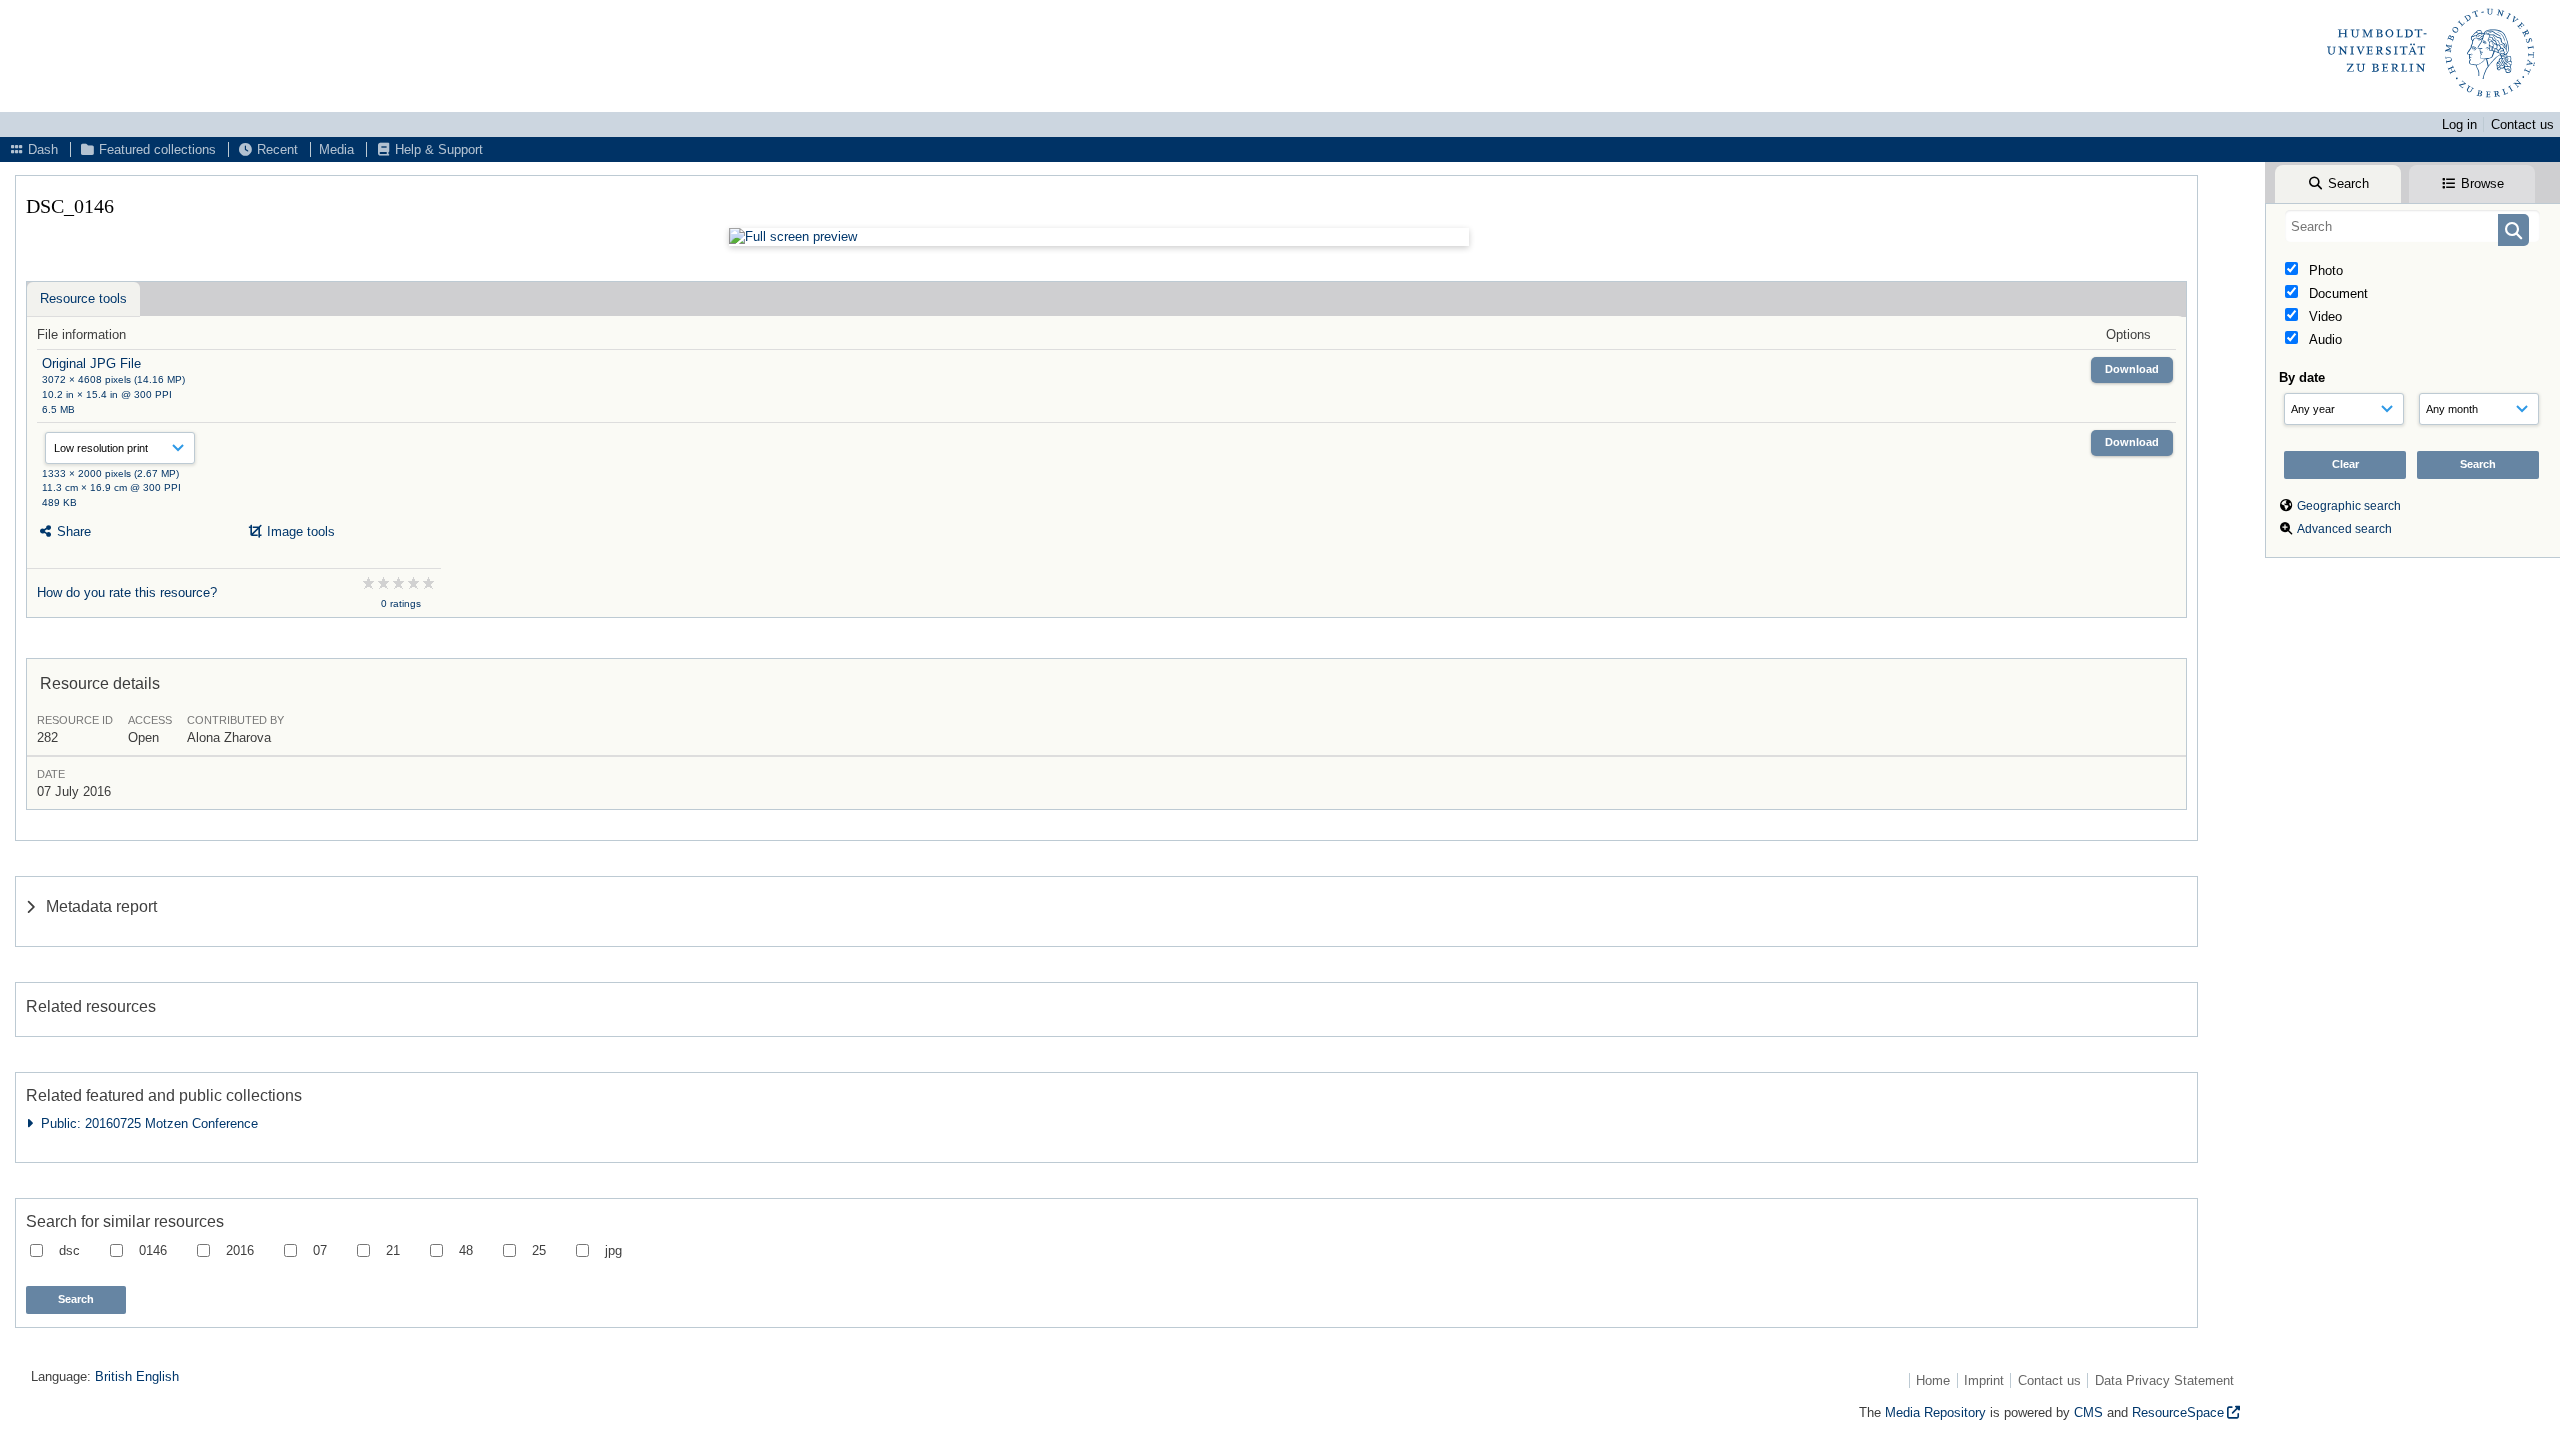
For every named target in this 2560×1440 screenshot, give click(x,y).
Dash (41, 149)
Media (336, 149)
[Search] (2513, 230)
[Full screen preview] (1099, 237)
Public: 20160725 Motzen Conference (145, 1123)
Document (2336, 293)
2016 (240, 1250)
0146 (153, 1250)
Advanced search (2344, 529)
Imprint (1984, 1380)
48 (466, 1250)
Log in (2459, 124)
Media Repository (1935, 1412)
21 (393, 1250)
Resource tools (83, 298)
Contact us (2522, 124)
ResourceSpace (2178, 1412)
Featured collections (155, 149)
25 (539, 1250)
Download (2132, 369)
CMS (2088, 1412)
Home (1933, 1380)
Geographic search (2349, 506)
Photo (2324, 270)
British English (137, 1376)
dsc (69, 1250)
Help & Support (437, 149)
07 (320, 1250)
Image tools (299, 531)
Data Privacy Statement (2164, 1380)
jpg (613, 1250)
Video (2323, 316)
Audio (2323, 339)
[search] (2412, 226)
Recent (275, 149)
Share (72, 531)
